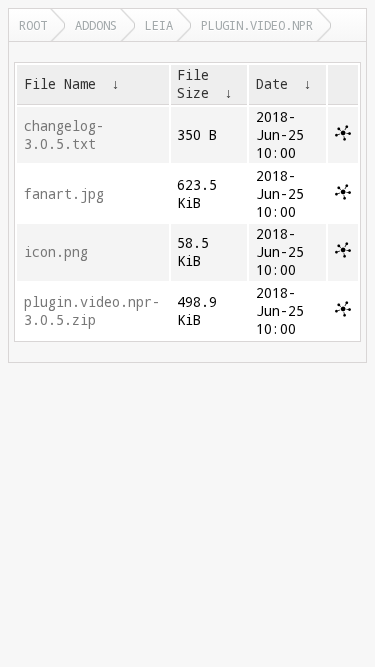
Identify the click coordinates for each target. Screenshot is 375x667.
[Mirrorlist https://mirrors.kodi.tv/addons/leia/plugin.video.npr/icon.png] (343, 253)
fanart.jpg (64, 194)
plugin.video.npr (257, 25)
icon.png (56, 252)
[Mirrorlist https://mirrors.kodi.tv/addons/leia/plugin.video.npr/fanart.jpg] (343, 195)
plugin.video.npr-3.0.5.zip (92, 311)
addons (96, 25)
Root (33, 25)
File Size (193, 84)
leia (159, 25)
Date (272, 84)
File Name (60, 84)
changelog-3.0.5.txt (64, 135)
